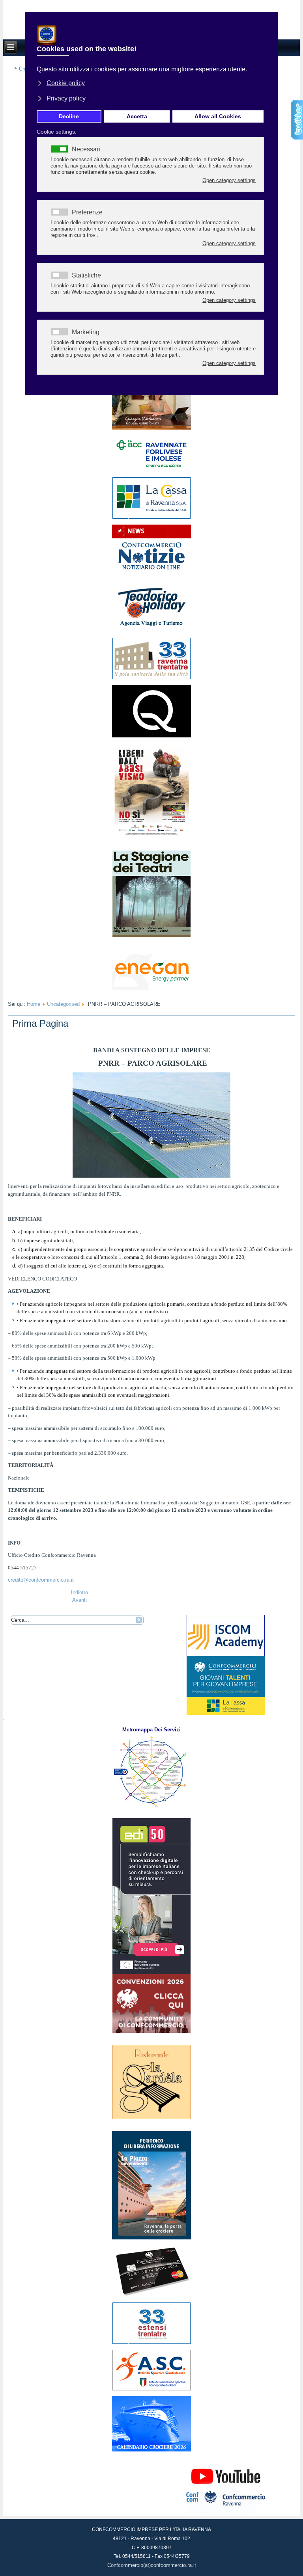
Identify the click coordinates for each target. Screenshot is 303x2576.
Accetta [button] (137, 116)
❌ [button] (270, 20)
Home (34, 1004)
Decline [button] (69, 116)
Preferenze (87, 212)
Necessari (86, 149)
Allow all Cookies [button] (218, 116)
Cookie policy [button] (66, 83)
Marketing (86, 332)
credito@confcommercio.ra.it (41, 1580)
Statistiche (86, 275)
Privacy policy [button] (66, 98)
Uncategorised (63, 1004)
